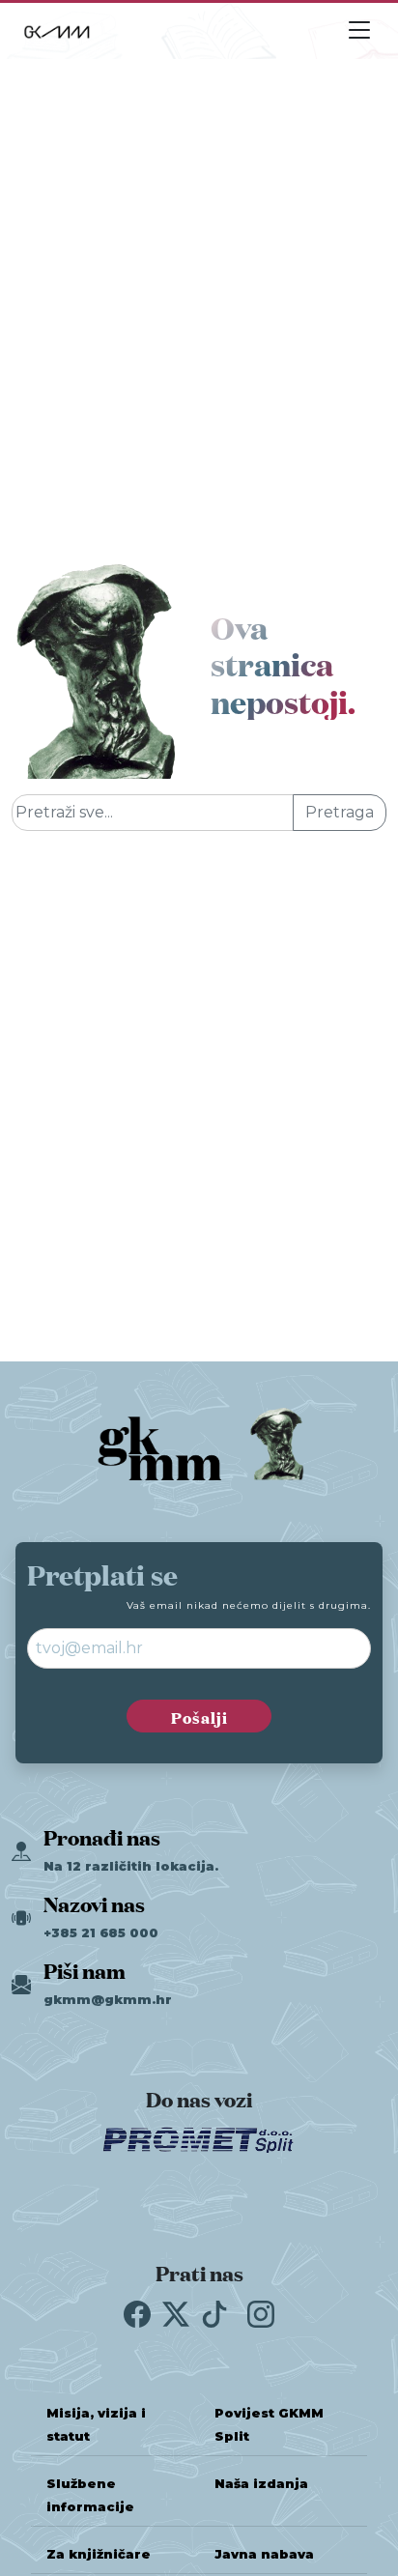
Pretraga (340, 812)
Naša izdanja (261, 2484)
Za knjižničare (99, 2554)
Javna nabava (264, 2554)
